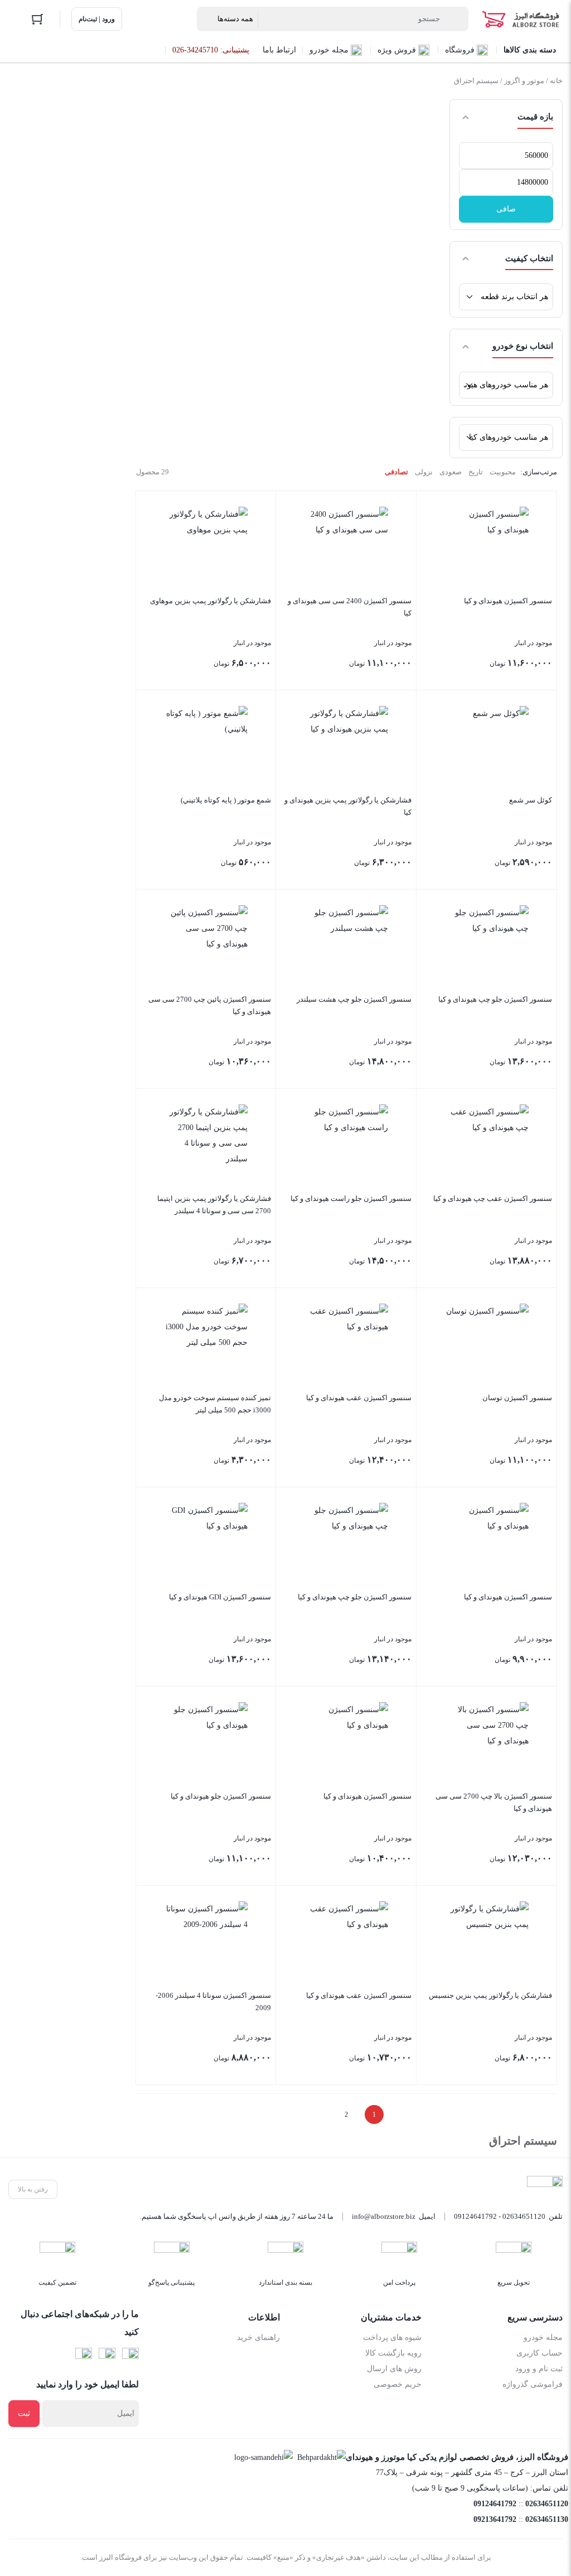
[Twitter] (84, 2356)
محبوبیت (503, 472)
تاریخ (476, 472)
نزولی (424, 472)
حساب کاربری (539, 2353)
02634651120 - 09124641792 (500, 2216)
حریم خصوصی (398, 2384)
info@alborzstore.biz (384, 2216)
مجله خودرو (543, 2337)
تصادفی (396, 472)
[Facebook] (130, 2356)
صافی (506, 209)
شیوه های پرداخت (392, 2337)
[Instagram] (107, 2356)
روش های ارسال (394, 2369)
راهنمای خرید (258, 2337)
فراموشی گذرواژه (533, 2384)
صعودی (451, 472)
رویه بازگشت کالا (393, 2353)
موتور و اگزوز (524, 81)
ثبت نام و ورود (539, 2369)
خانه (556, 81)
